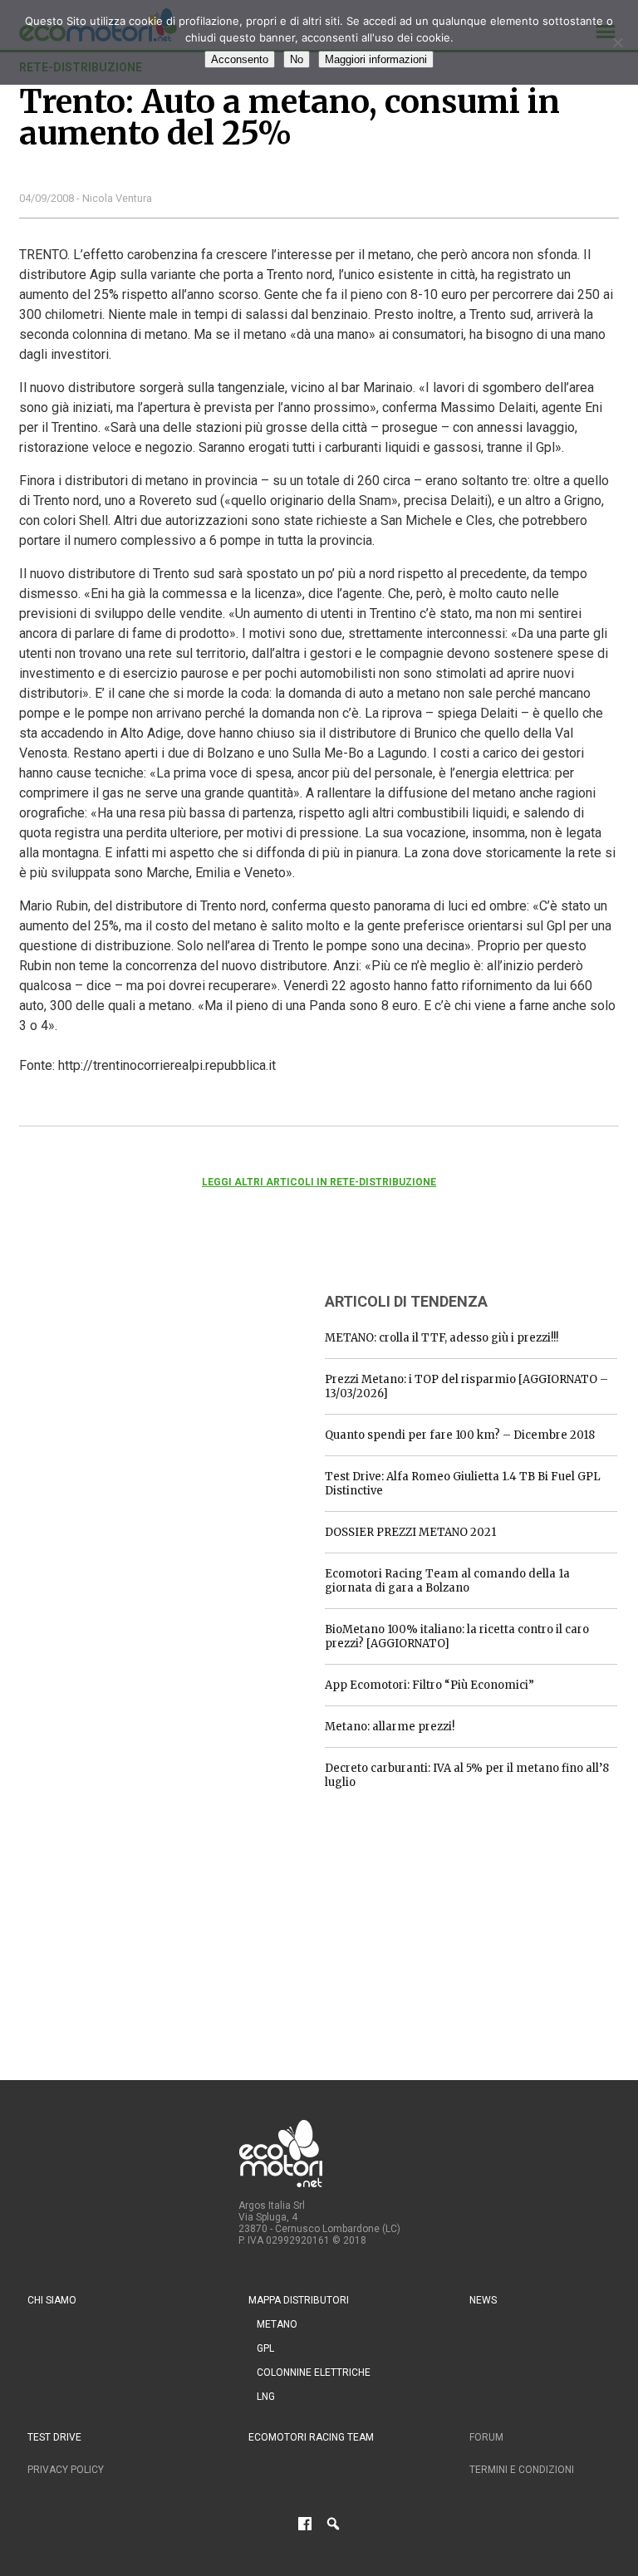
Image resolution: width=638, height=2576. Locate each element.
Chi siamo (52, 2300)
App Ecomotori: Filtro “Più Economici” (429, 1685)
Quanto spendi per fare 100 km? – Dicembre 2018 (460, 1435)
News (483, 2300)
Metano (277, 2324)
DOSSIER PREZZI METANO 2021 (410, 1532)
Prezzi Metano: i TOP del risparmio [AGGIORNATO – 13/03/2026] (466, 1386)
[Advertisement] (144, 1381)
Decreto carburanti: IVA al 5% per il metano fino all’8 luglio (467, 1775)
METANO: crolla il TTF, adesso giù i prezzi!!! (442, 1338)
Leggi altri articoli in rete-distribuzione (319, 1182)
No (297, 59)
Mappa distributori (299, 2300)
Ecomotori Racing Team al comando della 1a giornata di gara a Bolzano (447, 1581)
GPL (265, 2348)
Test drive (54, 2437)
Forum (486, 2437)
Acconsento (240, 59)
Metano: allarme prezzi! (390, 1727)
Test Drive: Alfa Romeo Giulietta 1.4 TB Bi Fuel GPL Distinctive (463, 1484)
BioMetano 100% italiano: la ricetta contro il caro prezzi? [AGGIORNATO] (457, 1636)
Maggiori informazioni (376, 59)
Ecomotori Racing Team (311, 2437)
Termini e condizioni (522, 2470)
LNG (266, 2397)
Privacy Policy (66, 2470)
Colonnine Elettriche (314, 2372)
